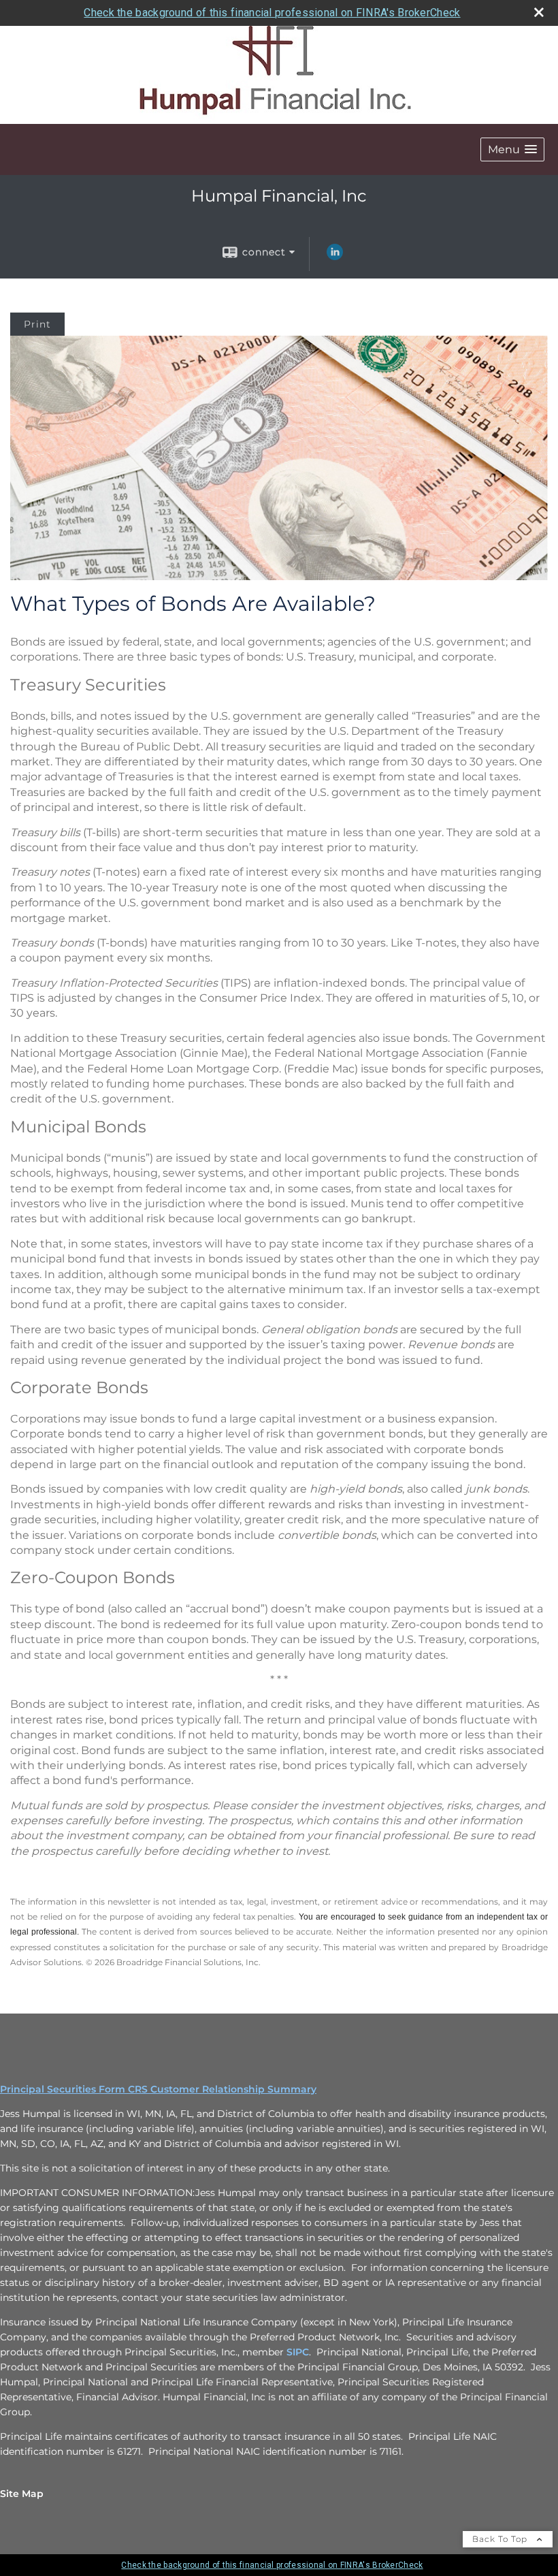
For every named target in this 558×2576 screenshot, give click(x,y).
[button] (512, 149)
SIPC (298, 2352)
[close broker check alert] (539, 12)
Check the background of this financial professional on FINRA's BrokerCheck (272, 13)
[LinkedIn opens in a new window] (335, 257)
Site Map (22, 2494)
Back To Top (501, 2539)
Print (37, 324)
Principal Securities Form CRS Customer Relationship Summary (158, 2089)
